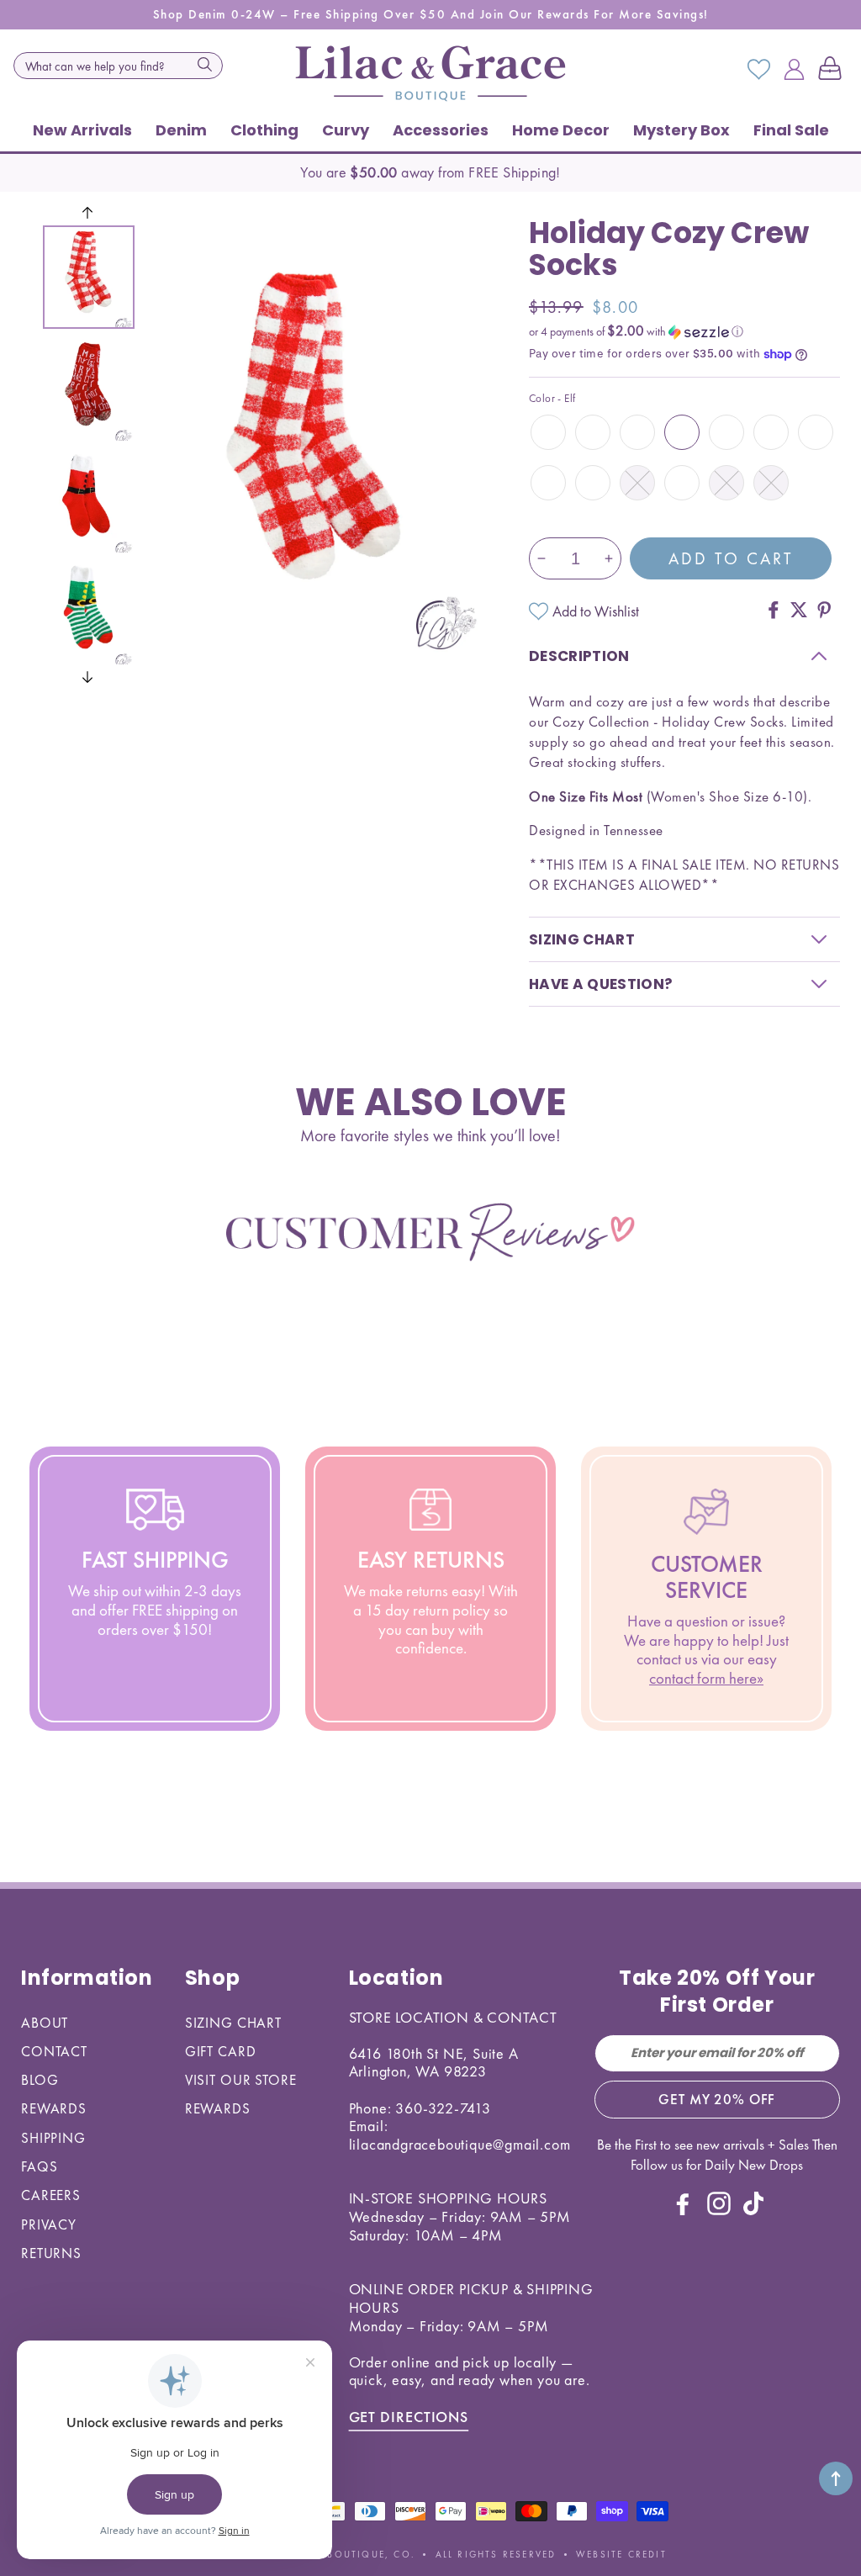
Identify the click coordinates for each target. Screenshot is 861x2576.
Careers (51, 2195)
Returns (51, 2253)
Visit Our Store (241, 2080)
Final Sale (791, 130)
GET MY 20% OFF (717, 2099)
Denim (181, 130)
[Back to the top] (836, 2478)
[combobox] (118, 66)
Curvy (346, 130)
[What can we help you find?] (205, 64)
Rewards (54, 2108)
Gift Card (221, 2051)
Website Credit (621, 2554)
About (45, 2023)
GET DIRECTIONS (409, 2417)
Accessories (441, 130)
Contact (54, 2051)
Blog (40, 2080)
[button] (833, 70)
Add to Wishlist (596, 611)
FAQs (39, 2166)
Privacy (49, 2224)
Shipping (53, 2138)
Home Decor (561, 130)
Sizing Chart (233, 2023)
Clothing (264, 130)
